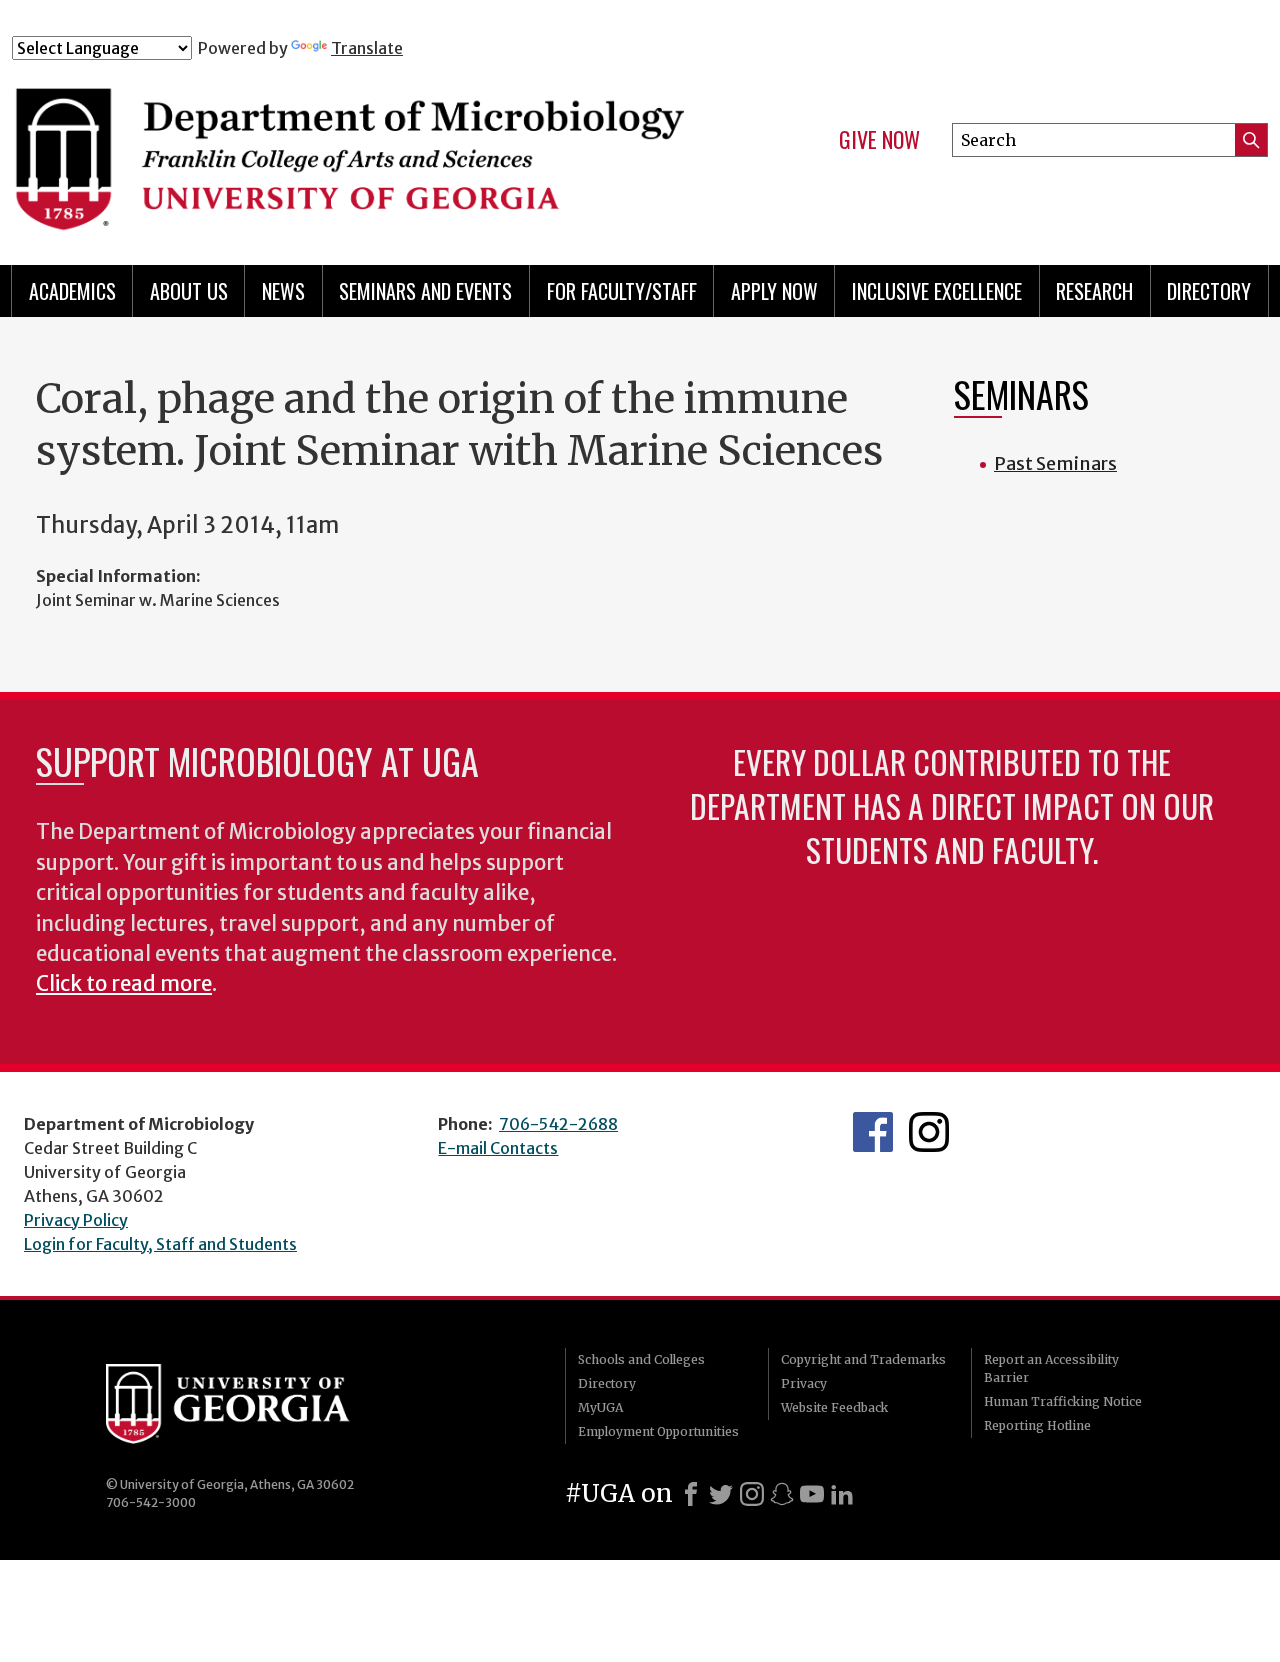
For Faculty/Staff (622, 291)
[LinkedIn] (842, 1494)
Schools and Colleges (641, 1359)
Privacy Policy (76, 1220)
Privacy (804, 1383)
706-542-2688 (558, 1124)
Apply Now (774, 291)
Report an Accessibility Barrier (1051, 1368)
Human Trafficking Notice (1063, 1401)
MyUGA (600, 1407)
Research (1094, 291)
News (283, 291)
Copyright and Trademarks (863, 1359)
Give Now (879, 140)
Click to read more (124, 984)
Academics (72, 291)
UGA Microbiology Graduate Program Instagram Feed (929, 1132)
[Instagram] (752, 1494)
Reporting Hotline (1037, 1425)
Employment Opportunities (658, 1431)
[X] (721, 1494)
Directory (1209, 291)
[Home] (359, 148)
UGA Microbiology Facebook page (873, 1132)
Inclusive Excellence (937, 291)
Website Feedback (834, 1407)
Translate (367, 48)
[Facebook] (691, 1494)
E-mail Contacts (498, 1148)
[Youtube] (812, 1494)
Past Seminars (1055, 463)
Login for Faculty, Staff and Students (160, 1244)
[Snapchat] (782, 1494)
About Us (189, 291)
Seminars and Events (425, 291)
